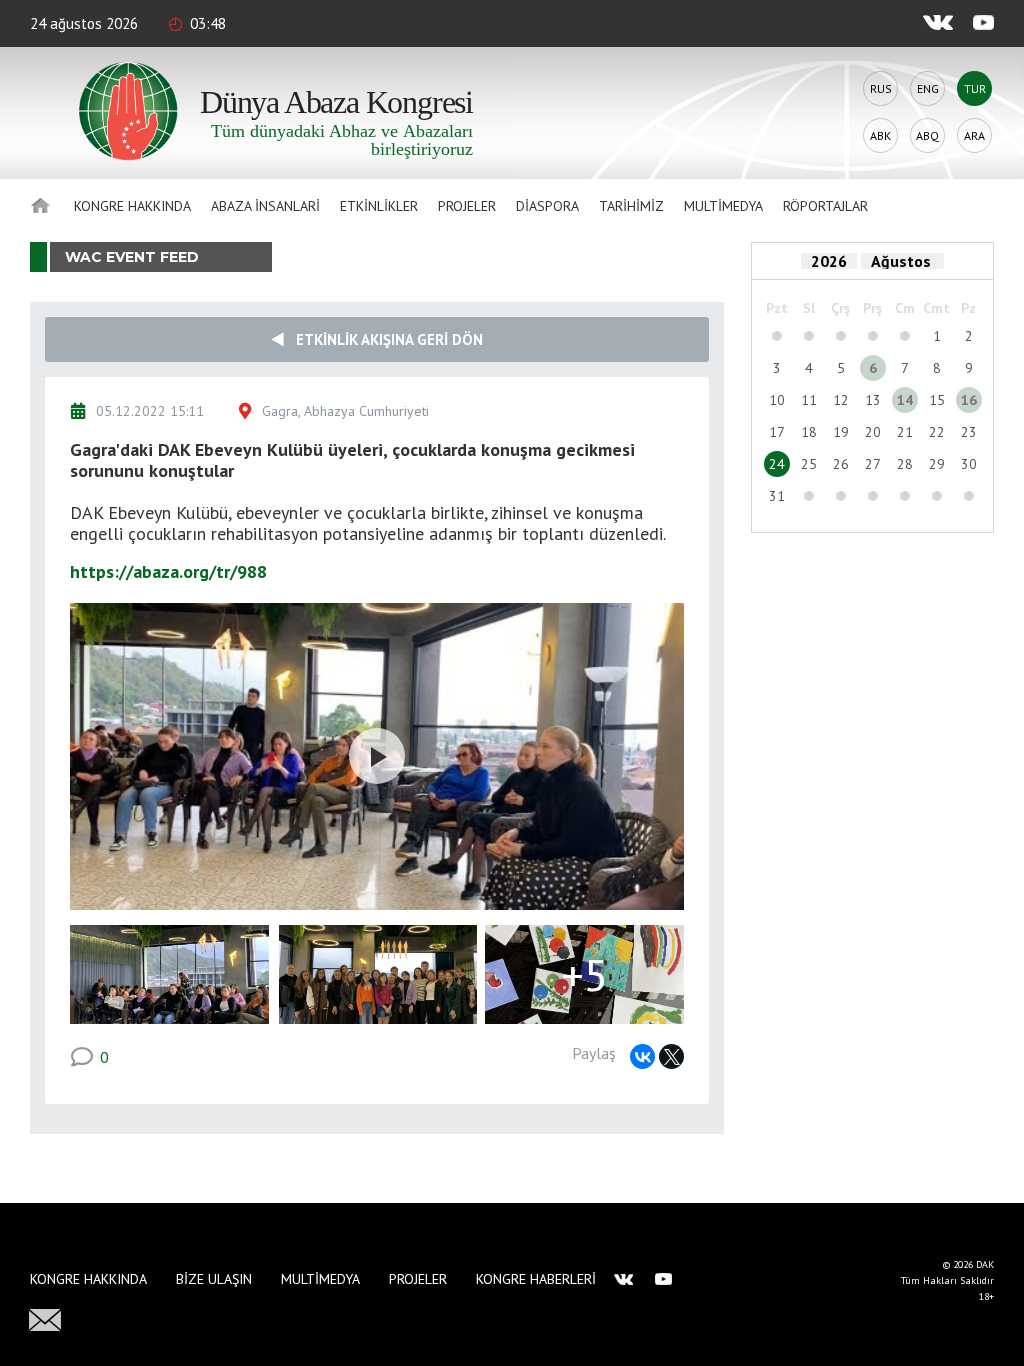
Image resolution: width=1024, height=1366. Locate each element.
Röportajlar (825, 206)
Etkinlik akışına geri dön (383, 339)
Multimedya (723, 206)
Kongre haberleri (536, 1279)
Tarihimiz (631, 206)
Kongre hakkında (132, 206)
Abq (927, 135)
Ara (974, 135)
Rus (881, 88)
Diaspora (547, 206)
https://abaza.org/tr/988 (168, 571)
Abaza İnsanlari (265, 206)
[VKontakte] (642, 1056)
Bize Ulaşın (214, 1279)
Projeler (467, 206)
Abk (880, 135)
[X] (671, 1056)
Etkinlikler (379, 206)
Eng (928, 88)
